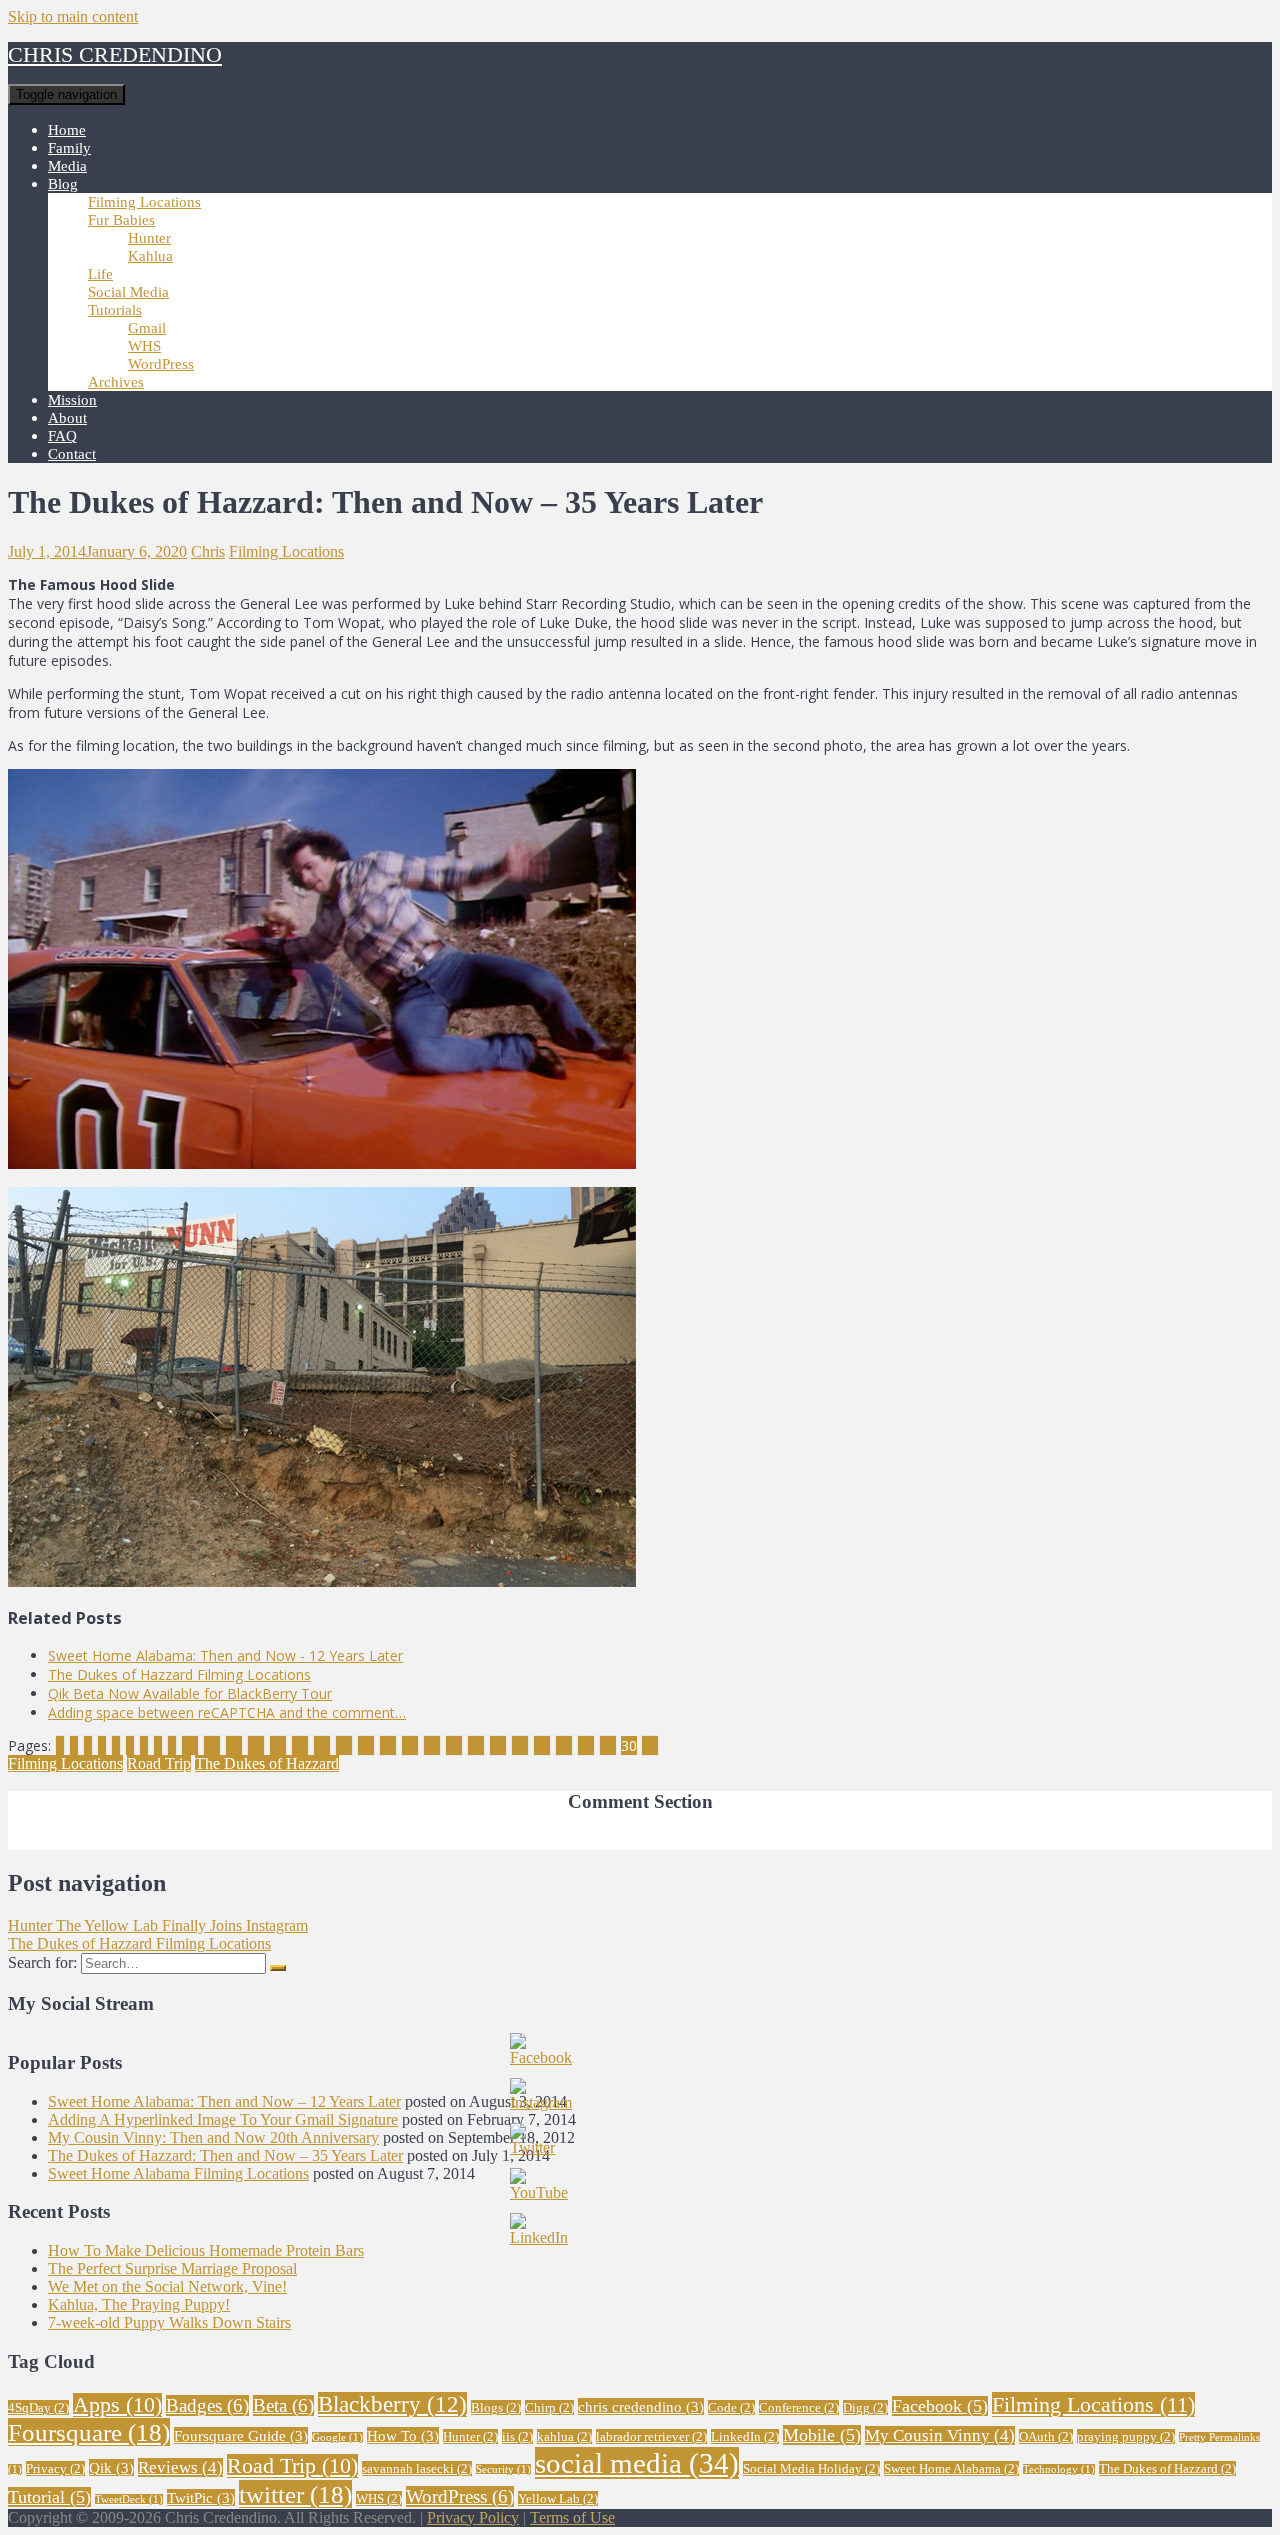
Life (100, 274)
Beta (283, 2405)
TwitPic (201, 2497)
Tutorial (49, 2497)
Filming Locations (144, 202)
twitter (295, 2494)
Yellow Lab (558, 2498)
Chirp (549, 2407)
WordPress (161, 364)
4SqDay (38, 2407)
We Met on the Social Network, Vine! (167, 2286)
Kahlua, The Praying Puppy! (139, 2304)
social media (637, 2463)
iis (517, 2436)
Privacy (55, 2468)
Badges (207, 2405)
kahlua (564, 2436)
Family (69, 148)
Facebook (940, 2406)
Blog (63, 184)
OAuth (1046, 2436)
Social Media (128, 292)
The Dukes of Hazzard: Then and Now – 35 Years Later (225, 2155)
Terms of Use (572, 2517)
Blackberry (392, 2404)
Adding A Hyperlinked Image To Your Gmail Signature (223, 2119)
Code (731, 2407)
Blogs (496, 2407)
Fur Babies (121, 220)
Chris (208, 551)
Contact (72, 454)
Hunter (149, 238)
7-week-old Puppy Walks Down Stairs (169, 2322)
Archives (116, 382)
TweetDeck (129, 2499)
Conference (799, 2407)
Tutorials (115, 310)
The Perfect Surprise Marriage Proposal (172, 2268)
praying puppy (1126, 2436)
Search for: (42, 1962)
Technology (1059, 2469)
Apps (117, 2405)
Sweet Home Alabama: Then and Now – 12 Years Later (224, 2101)
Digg (865, 2407)
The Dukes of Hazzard (267, 1763)
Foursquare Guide (241, 2435)
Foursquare (89, 2432)
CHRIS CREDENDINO (115, 54)
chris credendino (641, 2406)
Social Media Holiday (811, 2468)
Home (67, 130)
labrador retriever (651, 2436)
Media (67, 166)
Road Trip (159, 1763)
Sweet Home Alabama (951, 2468)
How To (403, 2435)
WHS (144, 346)
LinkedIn (745, 2436)
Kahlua (150, 256)
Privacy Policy (473, 2517)
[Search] (278, 1968)
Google (337, 2437)
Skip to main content (73, 16)
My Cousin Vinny (940, 2435)
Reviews (180, 2467)
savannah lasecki (417, 2468)
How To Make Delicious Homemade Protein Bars (206, 2250)
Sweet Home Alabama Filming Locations (178, 2173)
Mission (72, 400)
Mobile (822, 2435)
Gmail (147, 328)
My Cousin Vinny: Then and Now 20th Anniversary (213, 2137)
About (67, 418)
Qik (111, 2467)
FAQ (62, 436)
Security (503, 2469)
